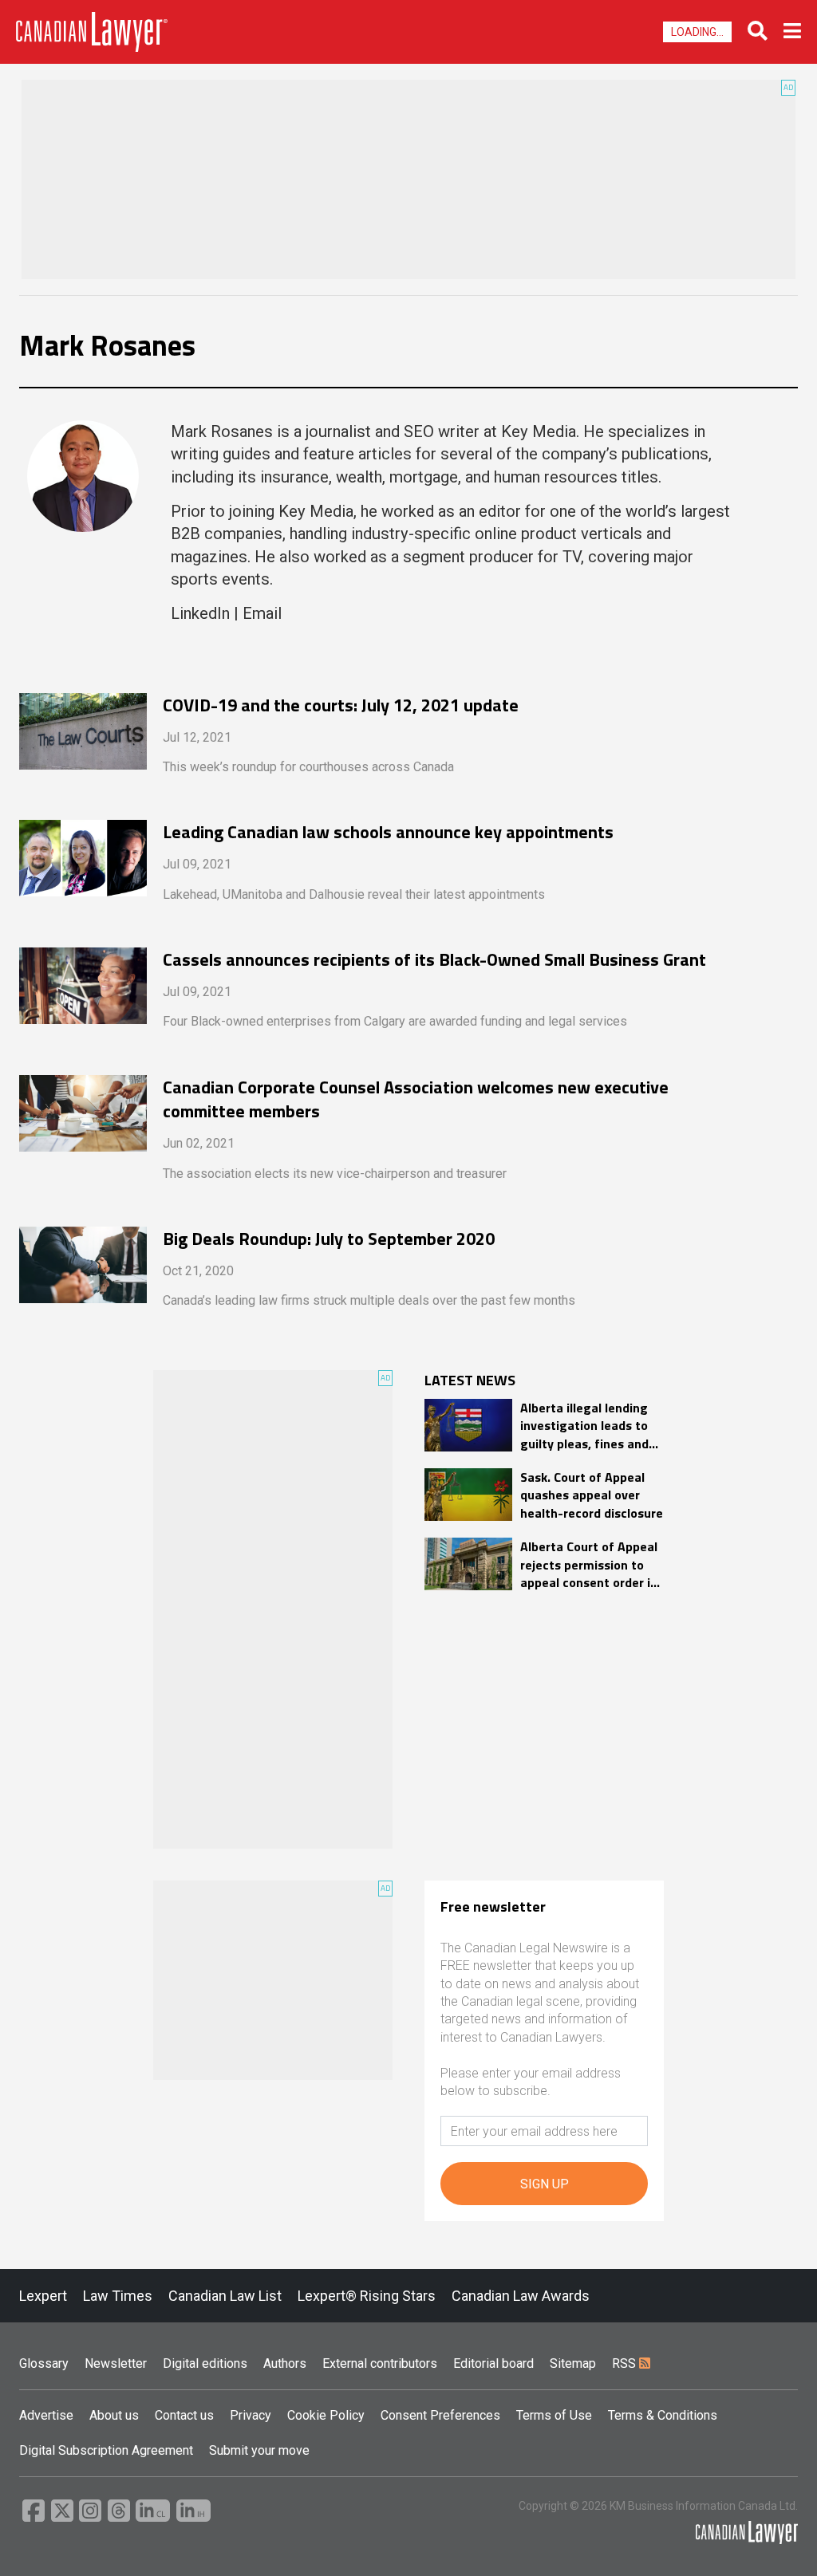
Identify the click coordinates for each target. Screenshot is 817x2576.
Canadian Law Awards (521, 2296)
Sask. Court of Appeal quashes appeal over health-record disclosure (592, 1495)
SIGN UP (545, 2184)
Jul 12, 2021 (197, 737)
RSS (626, 2363)
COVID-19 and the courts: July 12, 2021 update (341, 705)
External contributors (380, 2363)
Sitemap (573, 2363)
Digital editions (205, 2363)
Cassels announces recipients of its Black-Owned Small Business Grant (434, 960)
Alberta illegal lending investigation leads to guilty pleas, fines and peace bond (584, 1426)
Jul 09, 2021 (197, 864)
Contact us (184, 2415)
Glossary (44, 2363)
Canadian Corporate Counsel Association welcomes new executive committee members (416, 1100)
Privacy (251, 2415)
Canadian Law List (225, 2296)
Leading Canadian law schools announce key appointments (388, 832)
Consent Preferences (440, 2415)
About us (114, 2415)
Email (262, 613)
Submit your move (259, 2450)
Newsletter (116, 2363)
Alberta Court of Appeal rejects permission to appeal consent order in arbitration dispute (589, 1564)
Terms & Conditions (663, 2415)
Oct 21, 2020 (198, 1271)
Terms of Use (554, 2415)
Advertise (46, 2415)
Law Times (118, 2296)
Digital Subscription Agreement (106, 2450)
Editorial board (493, 2363)
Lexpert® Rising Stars (367, 2296)
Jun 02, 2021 (199, 1143)
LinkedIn (200, 613)
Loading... (697, 32)
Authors (285, 2363)
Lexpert (43, 2296)
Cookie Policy (326, 2415)
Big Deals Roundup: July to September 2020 (329, 1239)
